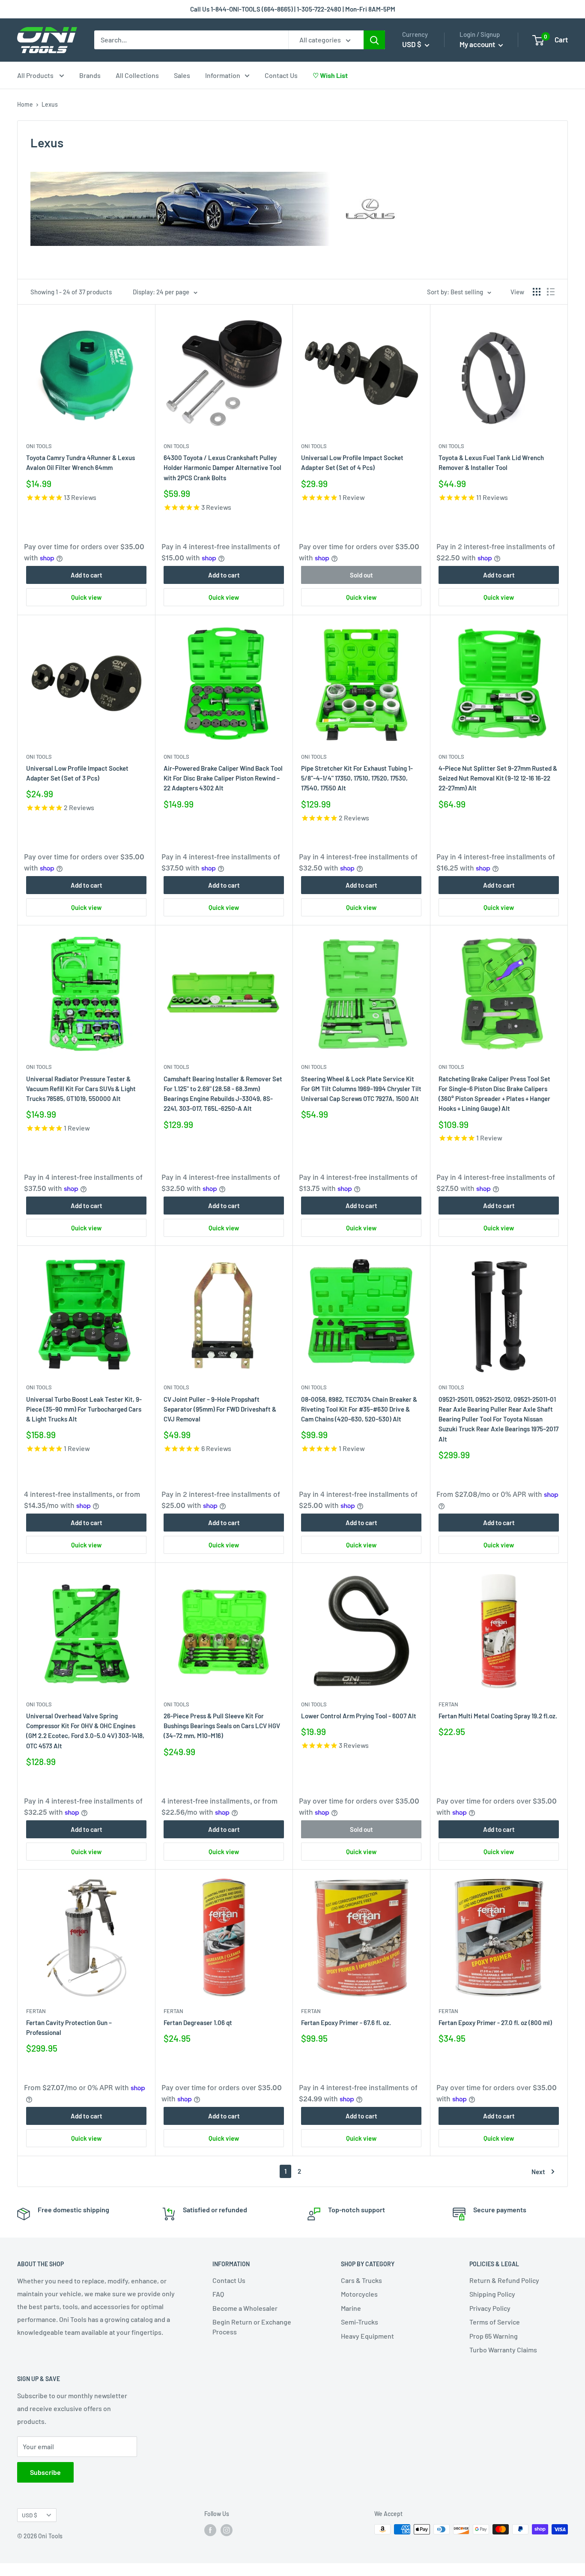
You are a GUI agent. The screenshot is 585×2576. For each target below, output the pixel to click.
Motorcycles (359, 2294)
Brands (90, 75)
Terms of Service (495, 2322)
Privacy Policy (490, 2308)
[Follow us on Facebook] (210, 2530)
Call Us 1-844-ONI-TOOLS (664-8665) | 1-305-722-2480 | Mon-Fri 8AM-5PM (293, 9)
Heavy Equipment (367, 2336)
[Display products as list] (551, 292)
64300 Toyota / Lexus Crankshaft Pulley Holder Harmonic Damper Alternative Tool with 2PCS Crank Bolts (222, 468)
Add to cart (87, 575)
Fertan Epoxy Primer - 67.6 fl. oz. (346, 2023)
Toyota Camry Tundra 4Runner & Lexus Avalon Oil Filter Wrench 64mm (81, 462)
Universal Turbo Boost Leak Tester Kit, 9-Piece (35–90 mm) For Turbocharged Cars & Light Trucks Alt (84, 1409)
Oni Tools (39, 446)
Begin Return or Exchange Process (252, 2326)
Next (538, 2172)
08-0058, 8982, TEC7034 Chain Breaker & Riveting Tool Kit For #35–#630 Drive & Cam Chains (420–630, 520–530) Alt (359, 1409)
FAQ (218, 2294)
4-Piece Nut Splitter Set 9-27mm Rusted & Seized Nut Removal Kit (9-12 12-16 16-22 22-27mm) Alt (498, 778)
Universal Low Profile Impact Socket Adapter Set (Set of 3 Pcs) (77, 773)
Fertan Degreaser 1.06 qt (198, 2023)
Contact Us (281, 75)
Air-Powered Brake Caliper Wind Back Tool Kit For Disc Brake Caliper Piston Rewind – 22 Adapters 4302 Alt (223, 778)
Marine (351, 2308)
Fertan (448, 1704)
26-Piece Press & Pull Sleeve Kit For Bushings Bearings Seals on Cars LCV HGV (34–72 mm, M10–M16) (222, 1726)
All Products (36, 75)
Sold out (361, 575)
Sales (182, 75)
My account (478, 44)
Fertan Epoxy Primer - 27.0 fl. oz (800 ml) (495, 2023)
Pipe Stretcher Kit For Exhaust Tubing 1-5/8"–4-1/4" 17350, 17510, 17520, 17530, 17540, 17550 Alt (357, 778)
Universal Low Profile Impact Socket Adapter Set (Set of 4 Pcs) (352, 462)
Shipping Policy (492, 2294)
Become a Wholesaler (245, 2308)
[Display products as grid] (537, 292)
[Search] (374, 40)
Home (25, 104)
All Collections (137, 75)
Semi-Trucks (360, 2322)
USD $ (30, 2515)
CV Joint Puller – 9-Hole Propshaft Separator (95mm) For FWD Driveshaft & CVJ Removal (220, 1409)
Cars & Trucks (361, 2280)
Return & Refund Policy (504, 2280)
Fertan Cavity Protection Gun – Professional (69, 2027)
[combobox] (191, 40)
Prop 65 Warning (494, 2336)
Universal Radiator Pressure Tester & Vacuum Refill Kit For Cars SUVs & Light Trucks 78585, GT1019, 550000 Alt (81, 1089)
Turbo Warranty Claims (503, 2350)
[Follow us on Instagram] (227, 2530)
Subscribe (45, 2472)
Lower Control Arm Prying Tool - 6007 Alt (359, 1716)
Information (223, 75)
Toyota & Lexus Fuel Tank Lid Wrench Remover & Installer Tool (491, 462)
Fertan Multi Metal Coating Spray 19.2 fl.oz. (498, 1716)
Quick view (86, 597)
